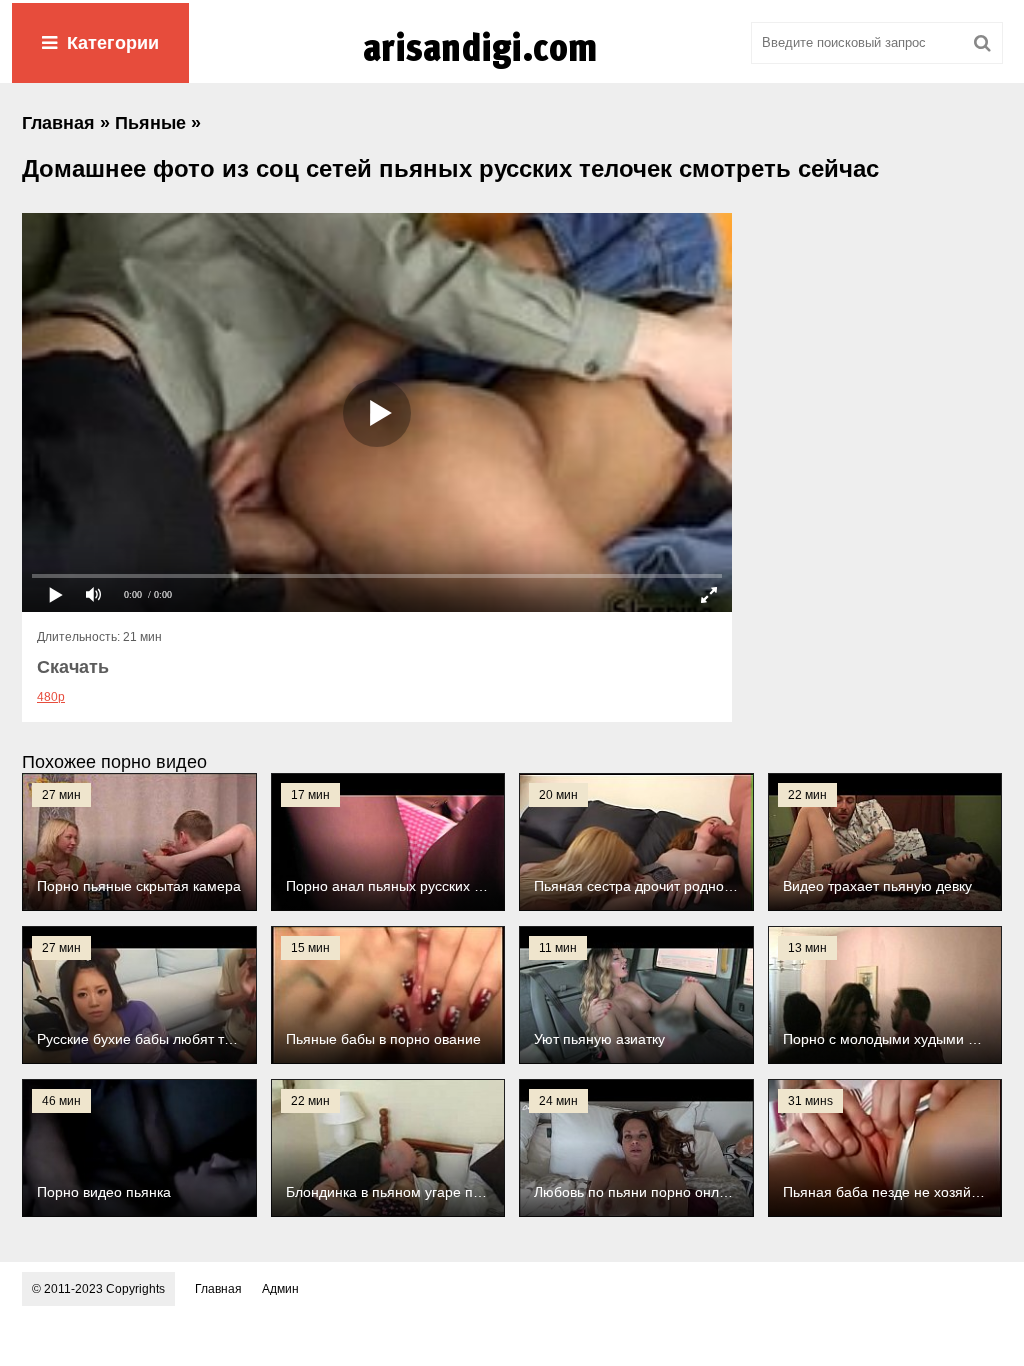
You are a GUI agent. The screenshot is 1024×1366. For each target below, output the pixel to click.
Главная (218, 1289)
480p (51, 697)
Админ (280, 1289)
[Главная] (512, 69)
